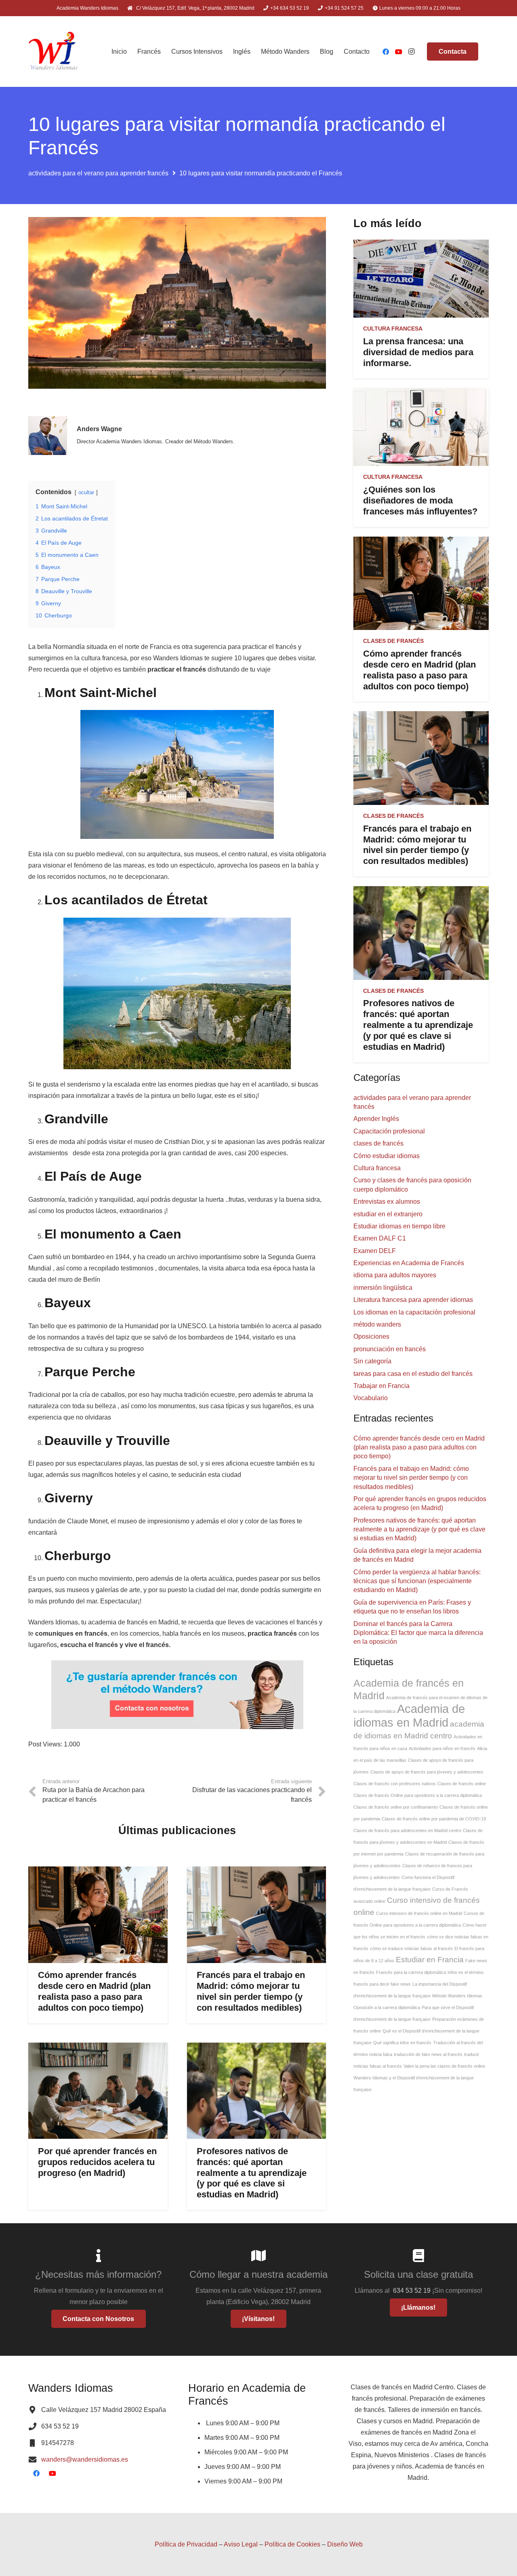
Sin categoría (372, 1361)
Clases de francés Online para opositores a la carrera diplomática (418, 1795)
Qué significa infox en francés (402, 2043)
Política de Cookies (292, 2544)
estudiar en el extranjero (388, 1214)
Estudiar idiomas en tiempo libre (399, 1226)
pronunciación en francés (390, 1349)
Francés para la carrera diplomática (411, 1972)
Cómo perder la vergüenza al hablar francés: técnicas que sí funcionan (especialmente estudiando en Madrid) (417, 1581)
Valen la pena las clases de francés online (444, 2066)
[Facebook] (386, 52)
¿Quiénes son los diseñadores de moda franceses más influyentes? (420, 500)
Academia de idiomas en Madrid (409, 1716)
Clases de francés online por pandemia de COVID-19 (434, 1819)
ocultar (86, 492)
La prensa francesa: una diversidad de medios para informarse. (418, 352)
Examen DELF (375, 1251)
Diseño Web (345, 2544)
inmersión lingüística (383, 1288)
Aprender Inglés (376, 1119)
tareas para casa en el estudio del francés (413, 1374)
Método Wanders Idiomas (457, 1996)
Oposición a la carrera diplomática (387, 2007)
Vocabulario (371, 1398)
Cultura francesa (393, 329)
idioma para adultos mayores (395, 1275)
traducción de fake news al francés (428, 2054)
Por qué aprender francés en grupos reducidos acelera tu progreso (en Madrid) (97, 2162)
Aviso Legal (241, 2544)
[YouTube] (399, 52)
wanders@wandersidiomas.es (85, 2459)
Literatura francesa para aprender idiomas (413, 1300)
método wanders (377, 1324)
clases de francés (393, 641)
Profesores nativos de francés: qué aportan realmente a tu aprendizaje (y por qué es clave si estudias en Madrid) (252, 2173)
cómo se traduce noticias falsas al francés (411, 1948)
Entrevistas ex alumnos (387, 1202)
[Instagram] (412, 52)
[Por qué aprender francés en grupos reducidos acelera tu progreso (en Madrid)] (98, 2091)
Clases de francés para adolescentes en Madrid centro (407, 1830)
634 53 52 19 (413, 2291)
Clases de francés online (462, 1784)
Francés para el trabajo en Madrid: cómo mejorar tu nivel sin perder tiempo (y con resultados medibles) (251, 1991)
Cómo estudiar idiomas (387, 1156)
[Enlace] (54, 52)
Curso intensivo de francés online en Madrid (419, 1913)
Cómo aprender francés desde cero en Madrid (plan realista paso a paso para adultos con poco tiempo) (94, 1991)
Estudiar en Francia (430, 1960)
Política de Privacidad (186, 2544)
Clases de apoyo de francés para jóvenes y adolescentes (427, 1772)
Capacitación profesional (389, 1131)
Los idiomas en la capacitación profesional (414, 1312)
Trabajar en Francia (381, 1386)
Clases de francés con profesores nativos (395, 1784)
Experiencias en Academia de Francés (409, 1263)
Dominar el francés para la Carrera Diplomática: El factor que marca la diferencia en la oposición (418, 1633)
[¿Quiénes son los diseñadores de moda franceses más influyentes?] (421, 427)
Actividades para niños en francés (442, 1748)
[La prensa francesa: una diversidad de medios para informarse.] (421, 279)
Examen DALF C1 (380, 1238)
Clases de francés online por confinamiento (396, 1807)
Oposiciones (371, 1336)
